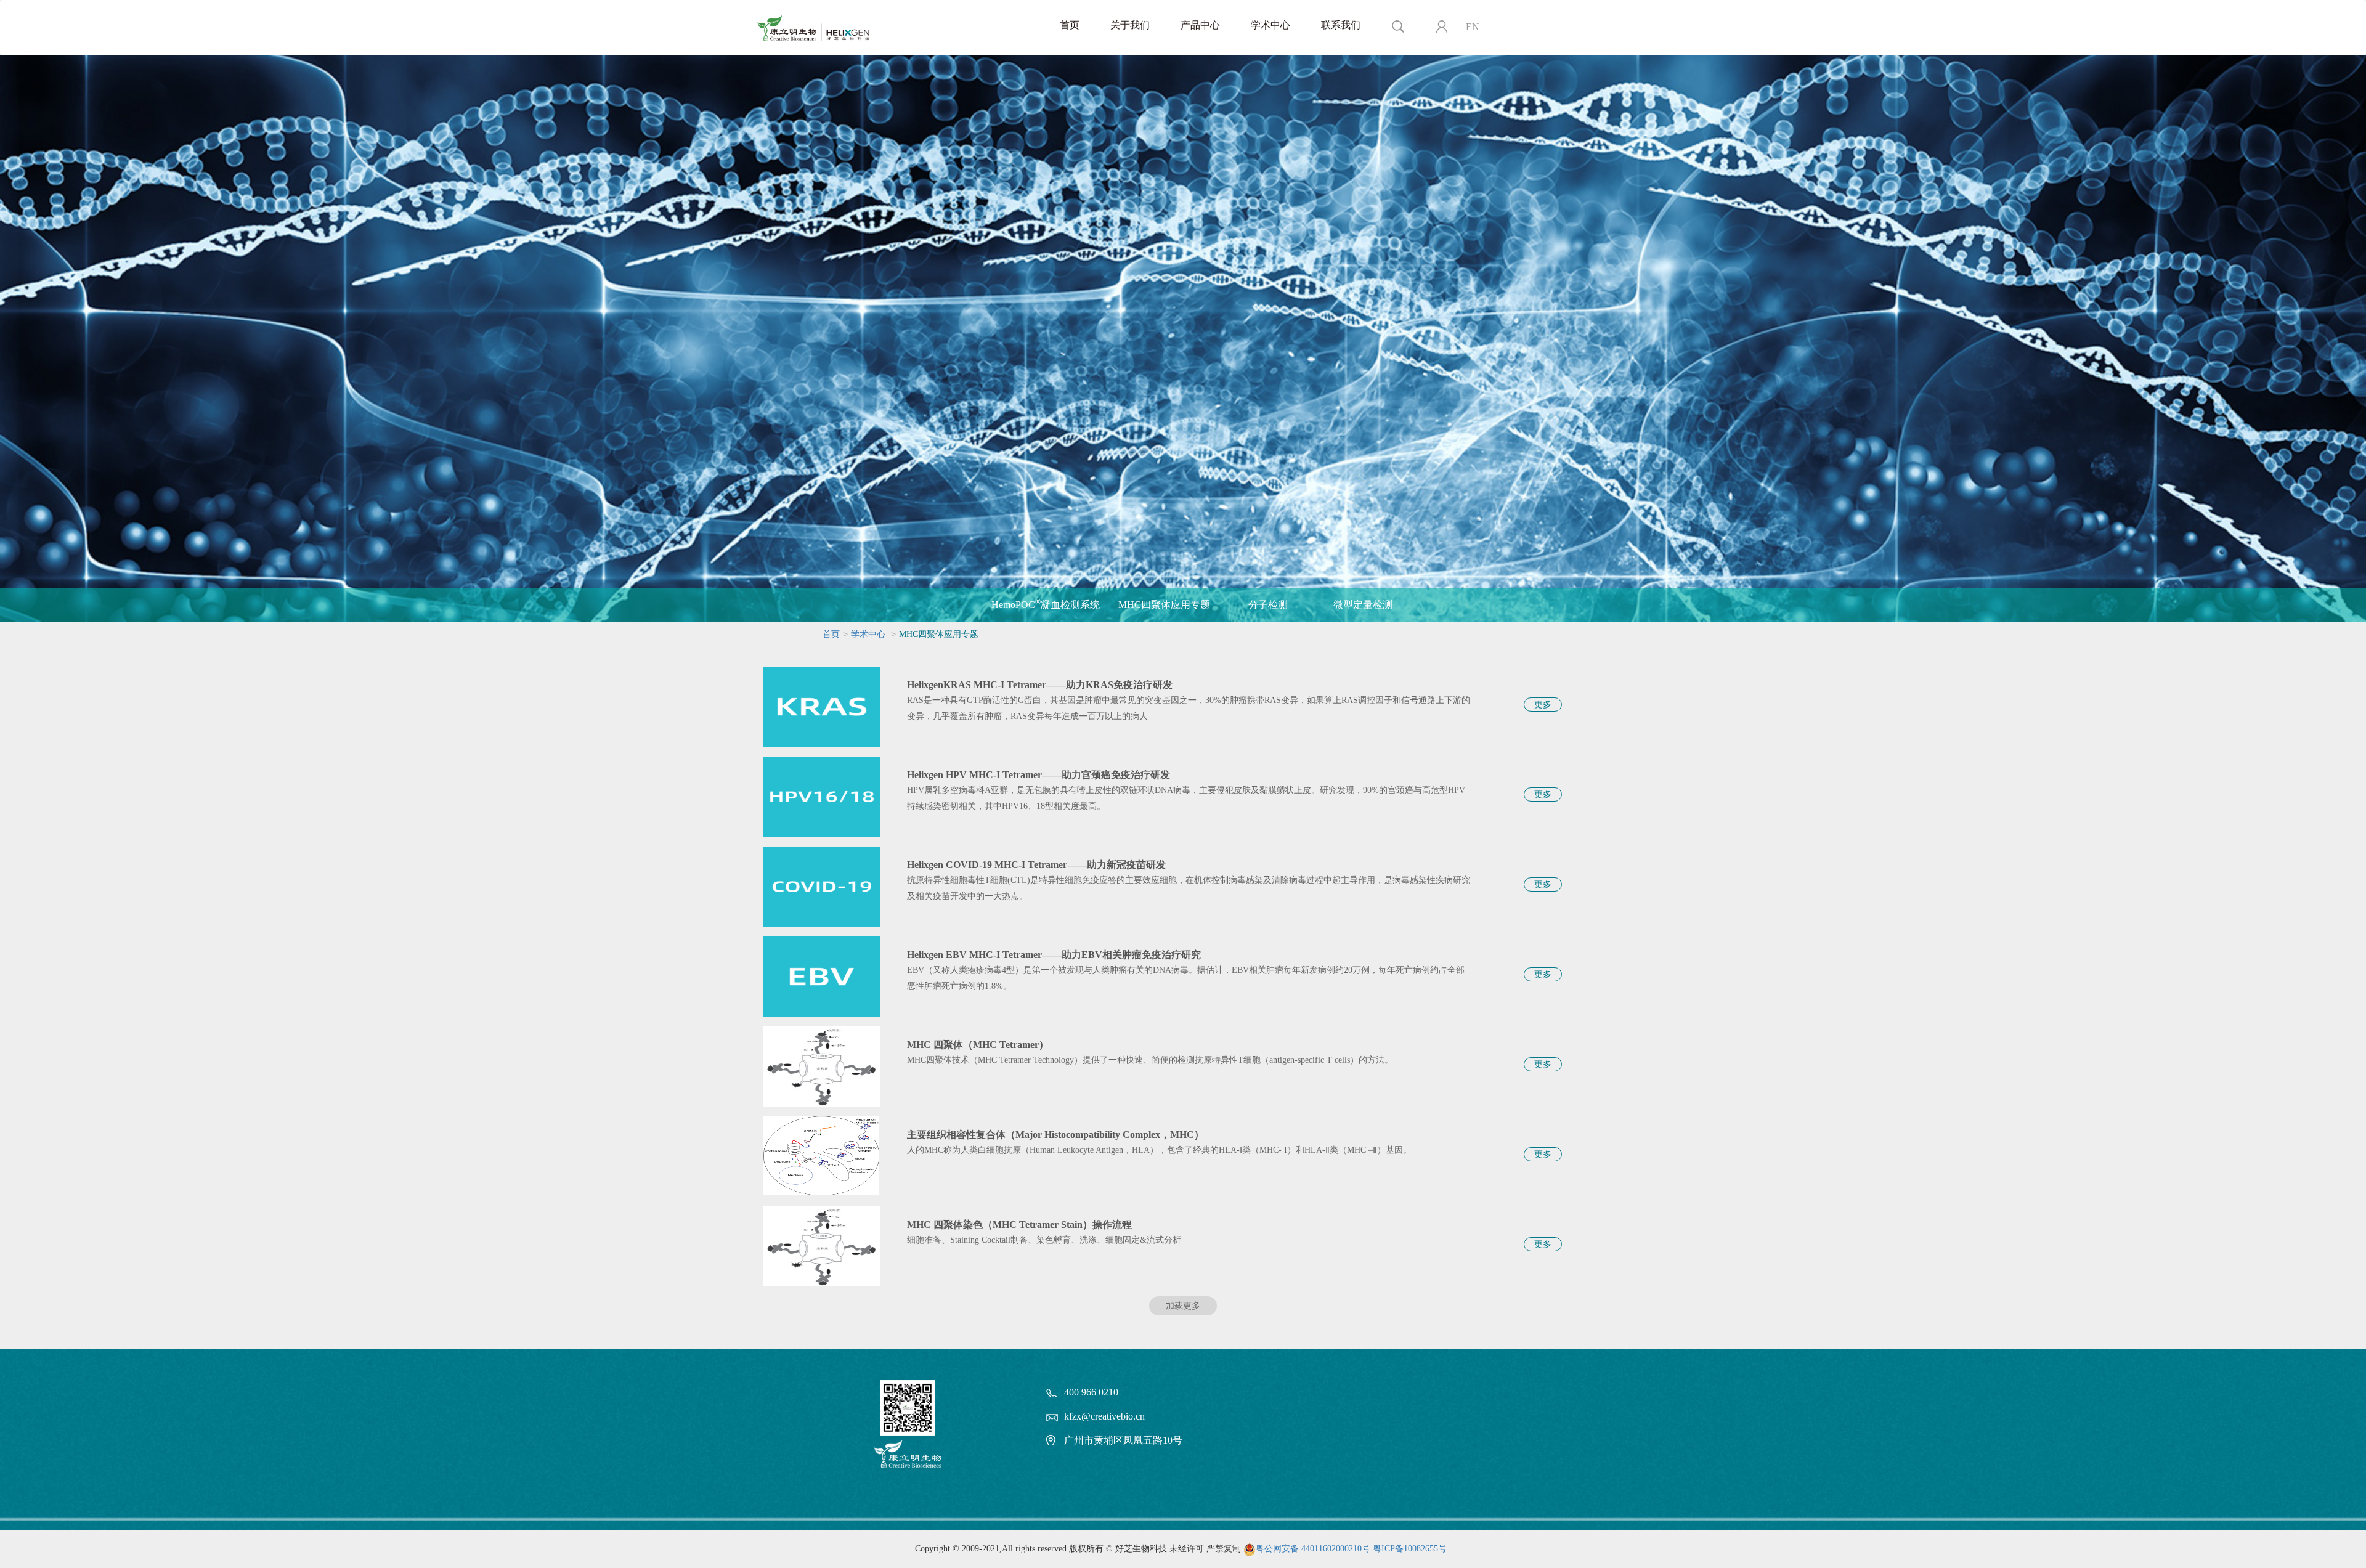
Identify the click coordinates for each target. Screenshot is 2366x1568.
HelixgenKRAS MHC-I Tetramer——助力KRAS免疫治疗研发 (1040, 685)
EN (1473, 27)
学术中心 (1270, 25)
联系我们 (1341, 25)
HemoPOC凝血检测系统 (1046, 604)
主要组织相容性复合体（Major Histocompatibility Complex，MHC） (1055, 1135)
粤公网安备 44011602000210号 (1313, 1549)
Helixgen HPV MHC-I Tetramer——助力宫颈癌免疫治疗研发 (1039, 775)
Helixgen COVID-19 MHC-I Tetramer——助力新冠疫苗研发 (1036, 865)
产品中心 (1200, 25)
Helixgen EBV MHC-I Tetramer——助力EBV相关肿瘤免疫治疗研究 (1054, 955)
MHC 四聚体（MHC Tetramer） (978, 1045)
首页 (1070, 25)
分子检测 (1268, 605)
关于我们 (1130, 25)
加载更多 (1183, 1306)
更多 (1543, 705)
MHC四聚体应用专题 (1164, 605)
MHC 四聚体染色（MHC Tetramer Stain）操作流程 (1019, 1225)
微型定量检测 (1363, 605)
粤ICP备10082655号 (1410, 1549)
